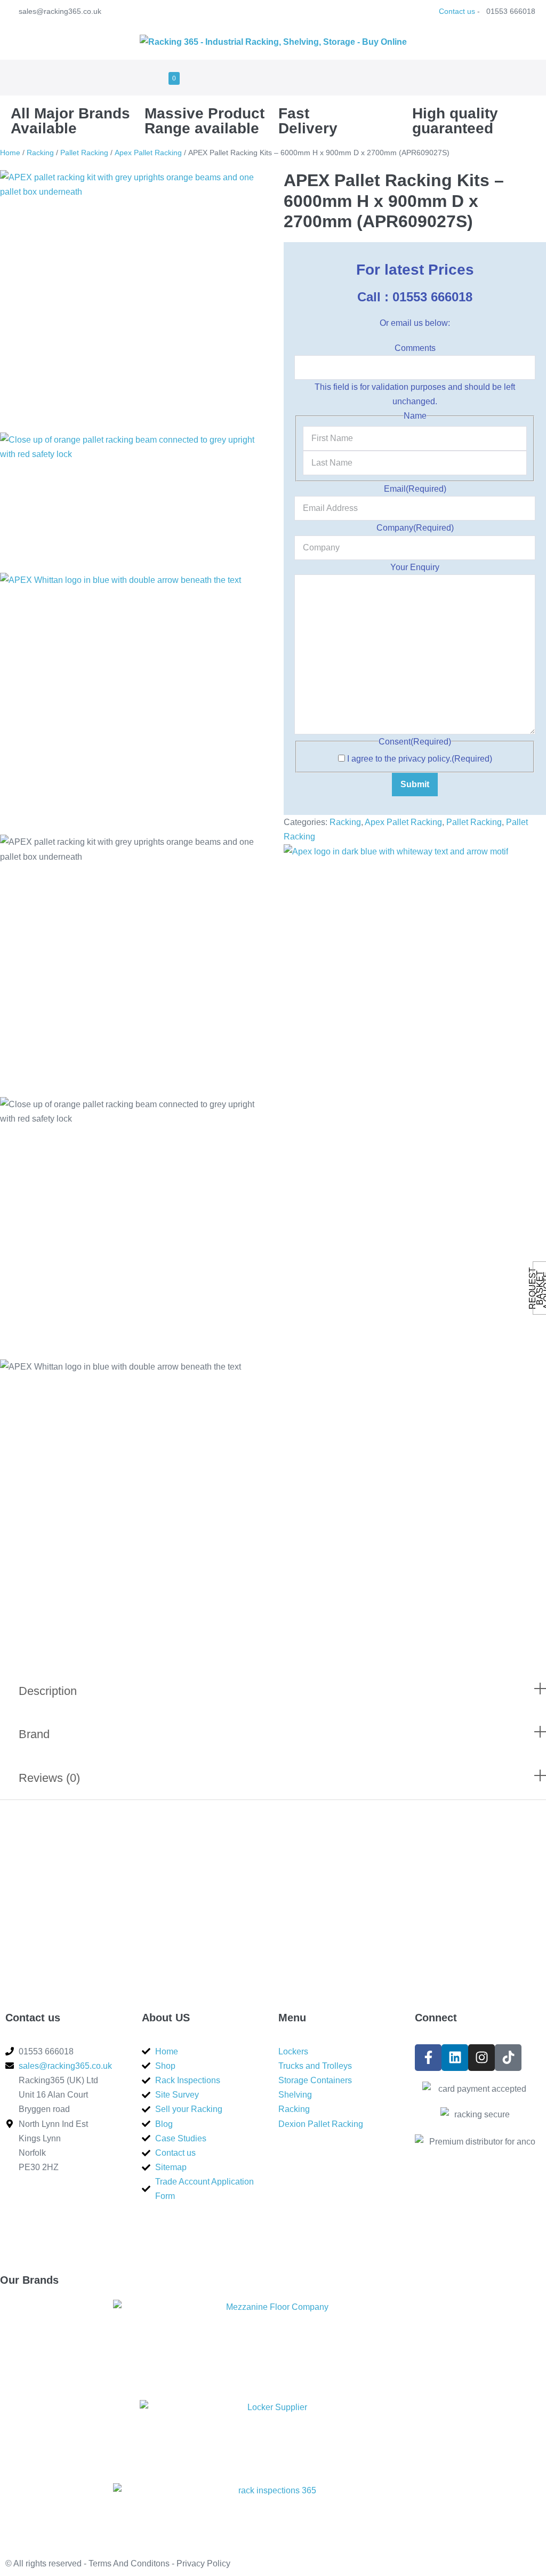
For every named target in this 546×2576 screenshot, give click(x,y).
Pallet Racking (84, 153)
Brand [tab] (34, 1734)
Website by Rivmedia (319, 2563)
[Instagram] (481, 2058)
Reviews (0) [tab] (49, 1778)
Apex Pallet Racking (148, 153)
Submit (415, 784)
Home (10, 153)
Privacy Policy (203, 2563)
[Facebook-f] (428, 2058)
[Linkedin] (455, 2058)
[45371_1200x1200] (131, 301)
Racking (40, 153)
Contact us (457, 11)
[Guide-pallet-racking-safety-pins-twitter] (131, 503)
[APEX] (396, 851)
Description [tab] (48, 1691)
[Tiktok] (508, 2058)
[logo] (131, 704)
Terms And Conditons (129, 2563)
